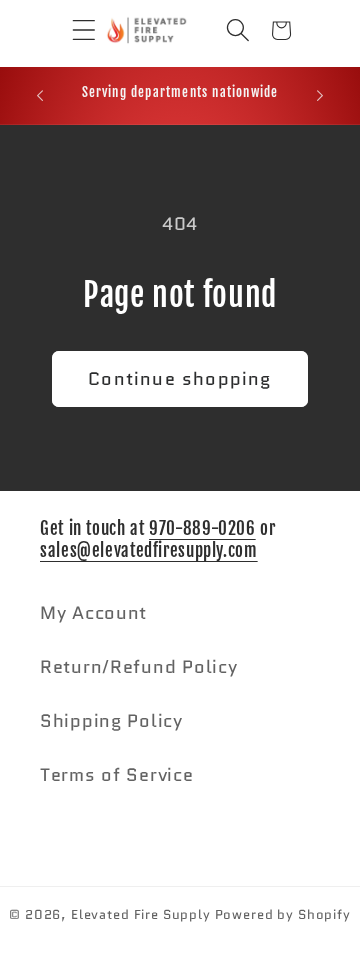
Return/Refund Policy (138, 667)
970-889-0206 (202, 528)
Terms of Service (117, 775)
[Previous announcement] (40, 95)
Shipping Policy (111, 721)
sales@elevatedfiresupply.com (149, 550)
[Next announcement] (320, 95)
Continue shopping (179, 379)
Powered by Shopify (283, 914)
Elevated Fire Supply (141, 914)
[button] (69, 30)
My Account (93, 613)
